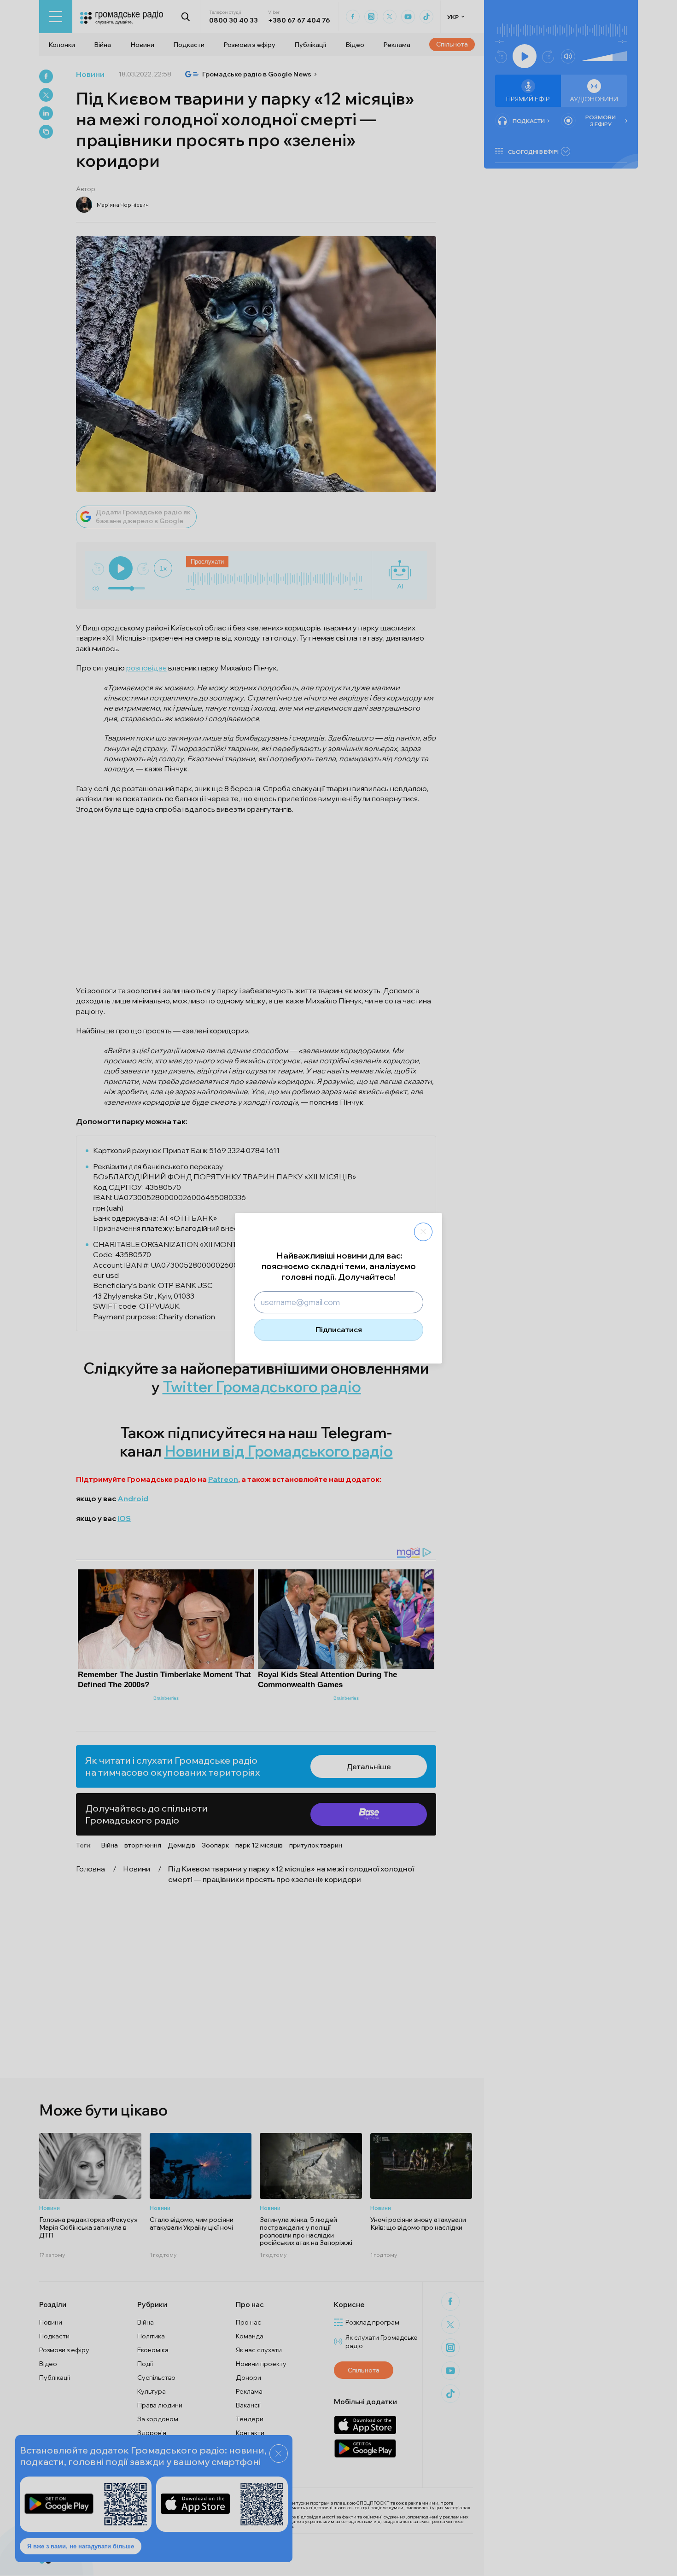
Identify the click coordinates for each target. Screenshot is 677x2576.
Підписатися (339, 1329)
